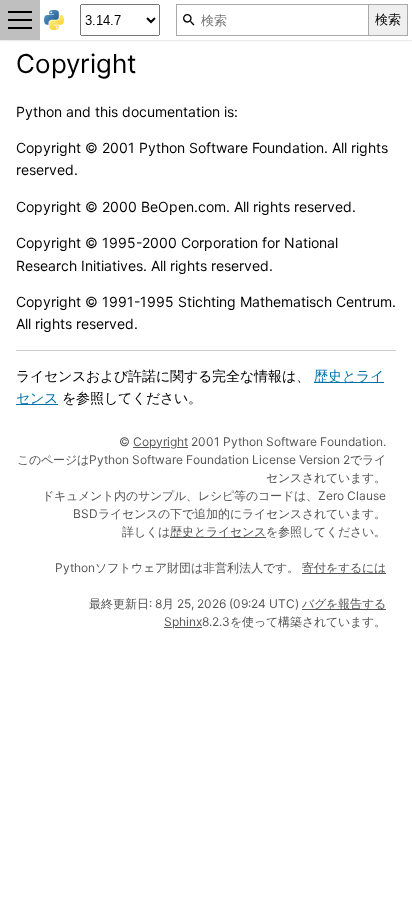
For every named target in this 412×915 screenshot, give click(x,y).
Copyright (160, 441)
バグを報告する (344, 603)
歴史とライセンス (218, 531)
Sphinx (183, 621)
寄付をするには (344, 567)
